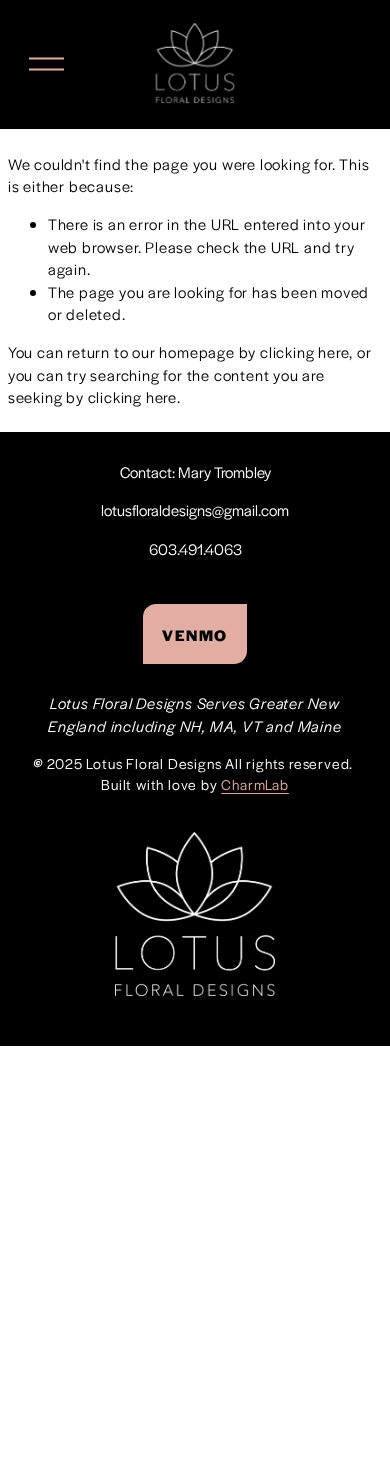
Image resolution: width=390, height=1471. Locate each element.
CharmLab (254, 784)
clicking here (304, 351)
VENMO (195, 634)
